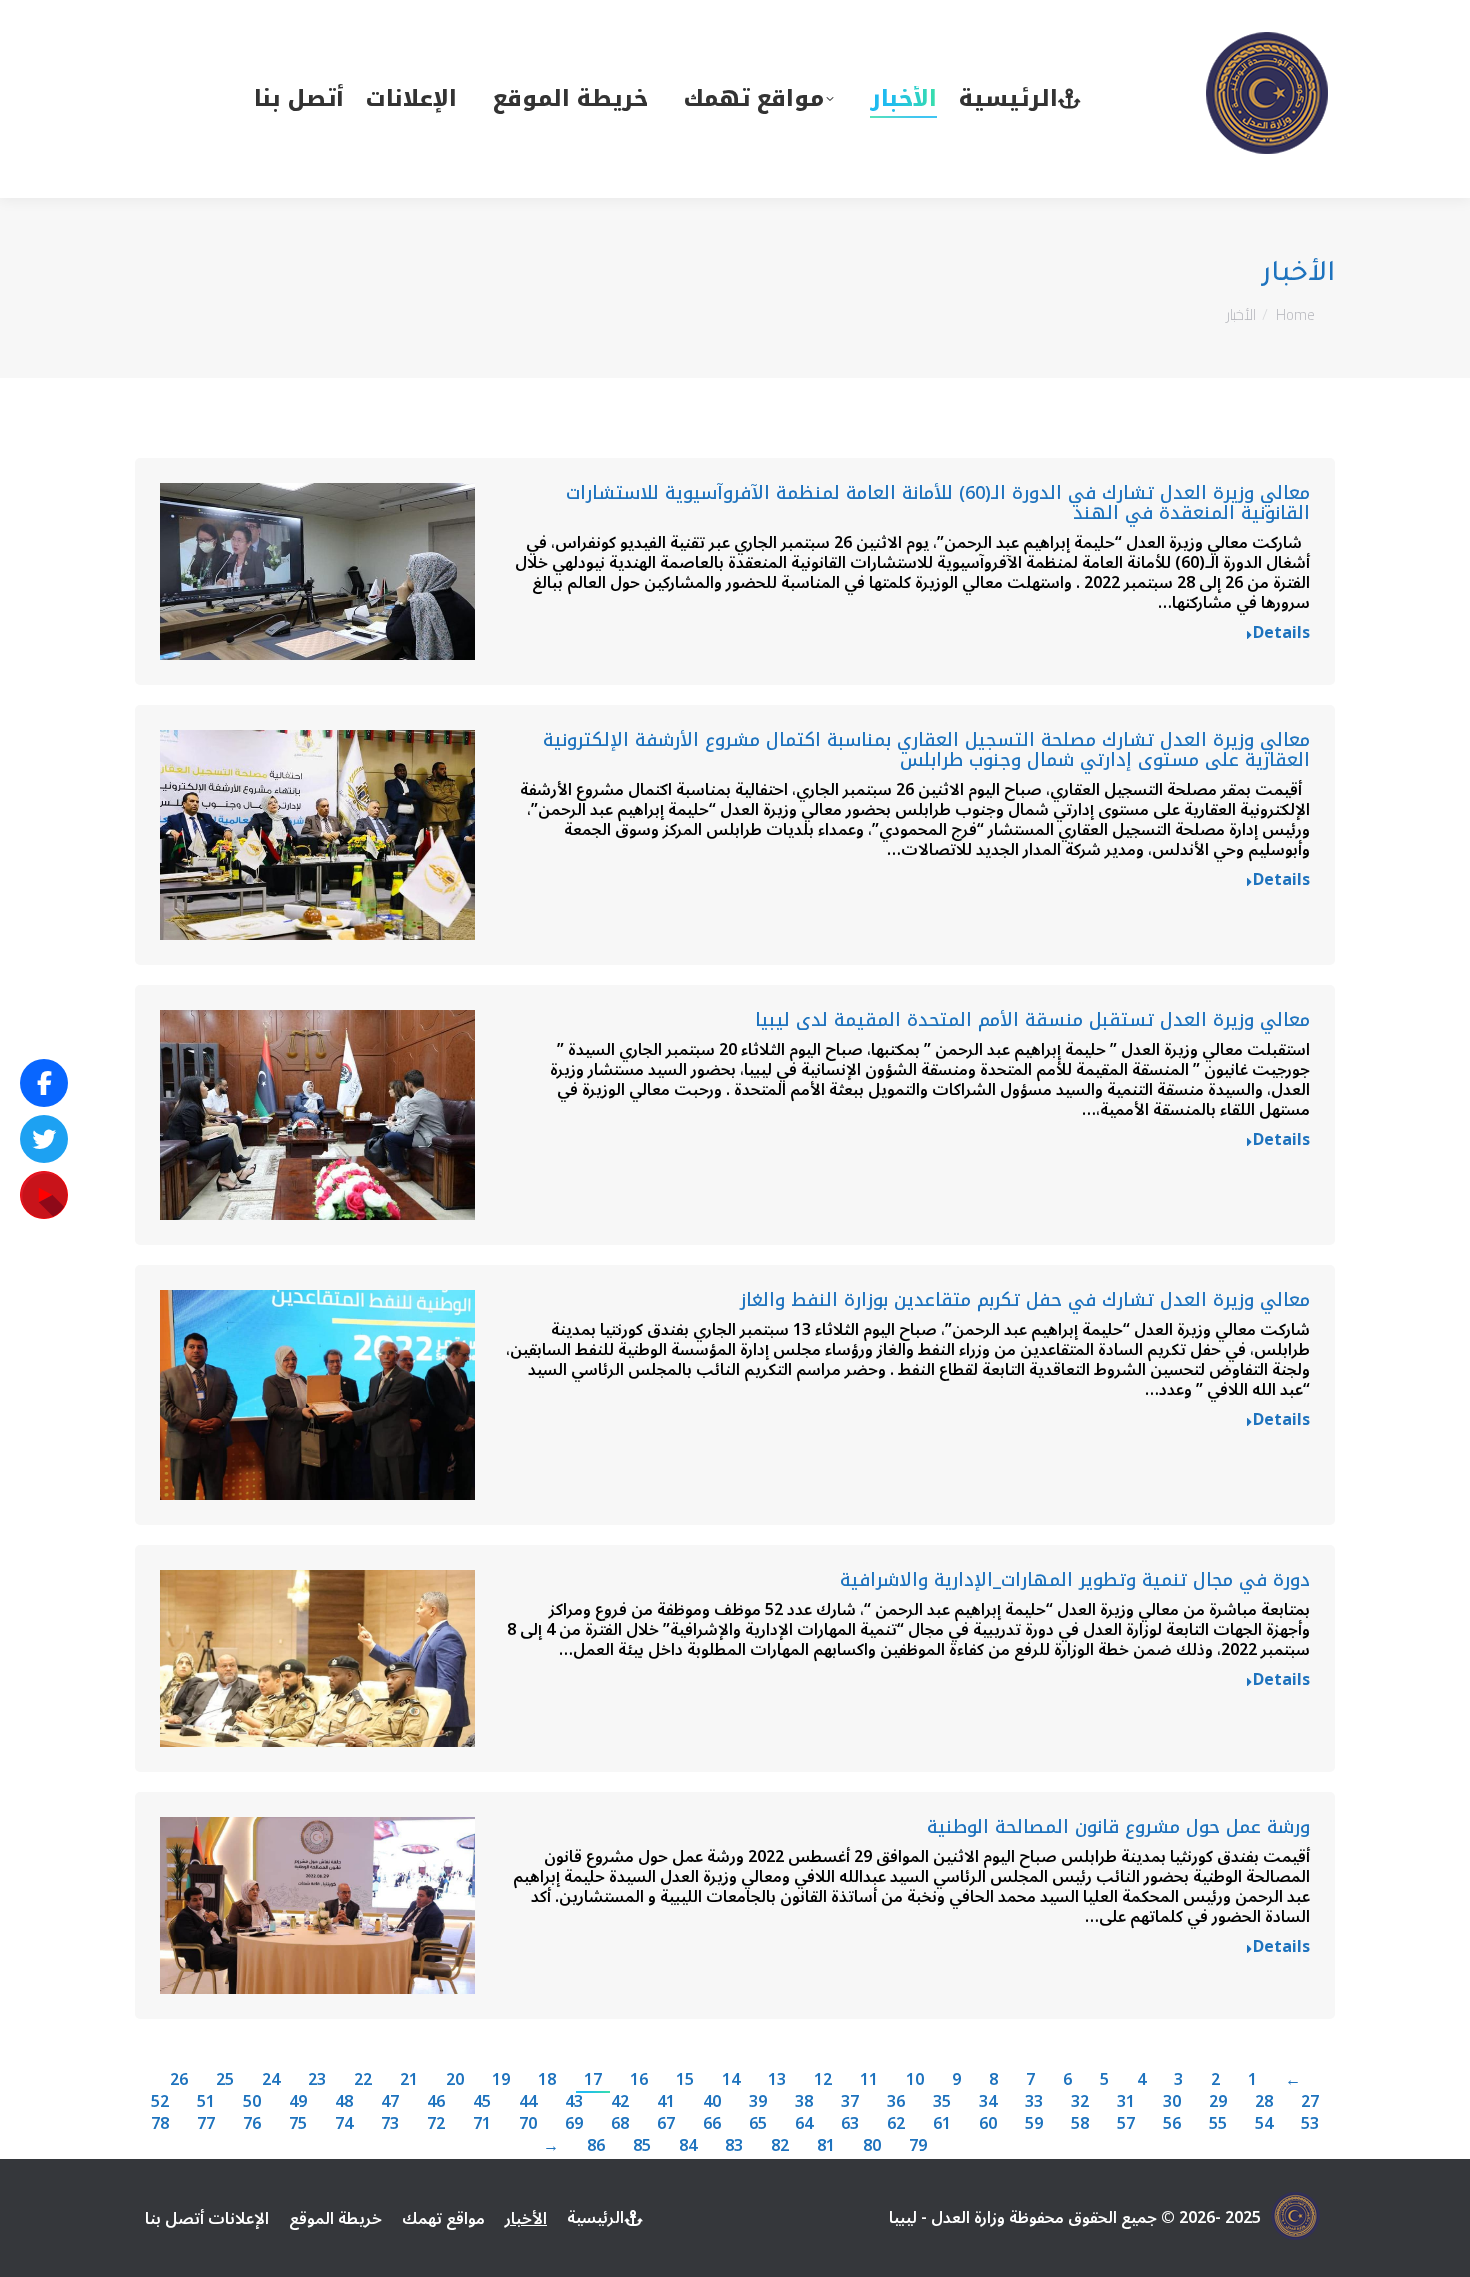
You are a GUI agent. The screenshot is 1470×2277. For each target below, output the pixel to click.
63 (850, 2124)
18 (547, 2080)
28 (1264, 2102)
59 (1034, 2124)
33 (1034, 2102)
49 (298, 2102)
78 (160, 2124)
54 (1264, 2124)
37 (850, 2102)
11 (869, 2080)
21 (409, 2080)
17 (593, 2080)
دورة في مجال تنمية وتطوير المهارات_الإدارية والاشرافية (1075, 1580)
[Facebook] (44, 1083)
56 (1172, 2124)
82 (780, 2146)
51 (206, 2102)
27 (1310, 2102)
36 (896, 2102)
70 (528, 2124)
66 (712, 2124)
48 (344, 2102)
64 (804, 2124)
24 (271, 2080)
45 (482, 2102)
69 (574, 2124)
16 (639, 2080)
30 (1172, 2102)
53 (1310, 2124)
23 (317, 2080)
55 (1218, 2124)
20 (455, 2080)
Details (1281, 636)
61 (942, 2124)
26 (179, 2080)
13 (777, 2080)
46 (436, 2102)
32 (1080, 2102)
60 (988, 2124)
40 (712, 2102)
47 (390, 2102)
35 (942, 2102)
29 (1218, 2102)
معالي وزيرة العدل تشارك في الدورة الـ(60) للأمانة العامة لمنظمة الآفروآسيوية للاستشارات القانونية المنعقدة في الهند (938, 503)
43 (574, 2102)
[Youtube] (44, 1195)
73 (390, 2124)
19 (501, 2080)
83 (734, 2146)
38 (804, 2102)
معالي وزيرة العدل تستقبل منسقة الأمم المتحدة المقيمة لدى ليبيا (1032, 1020)
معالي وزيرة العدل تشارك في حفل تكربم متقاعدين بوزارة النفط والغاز (1025, 1300)
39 (758, 2102)
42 (620, 2102)
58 (1080, 2124)
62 (896, 2124)
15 (685, 2080)
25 (225, 2080)
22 (363, 2080)
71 (482, 2124)
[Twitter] (44, 1139)
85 (642, 2146)
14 (731, 2080)
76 (252, 2124)
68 (620, 2124)
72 (436, 2124)
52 (160, 2102)
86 (596, 2146)
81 (826, 2146)
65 (758, 2124)
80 (872, 2146)
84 (688, 2146)
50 (252, 2102)
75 (298, 2124)
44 (528, 2102)
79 (918, 2146)
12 (823, 2080)
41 (666, 2102)
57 (1126, 2124)
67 (666, 2124)
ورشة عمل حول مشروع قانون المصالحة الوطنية (1118, 1827)
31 (1126, 2102)
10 (915, 2080)
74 (344, 2124)
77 (206, 2124)
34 (988, 2102)
